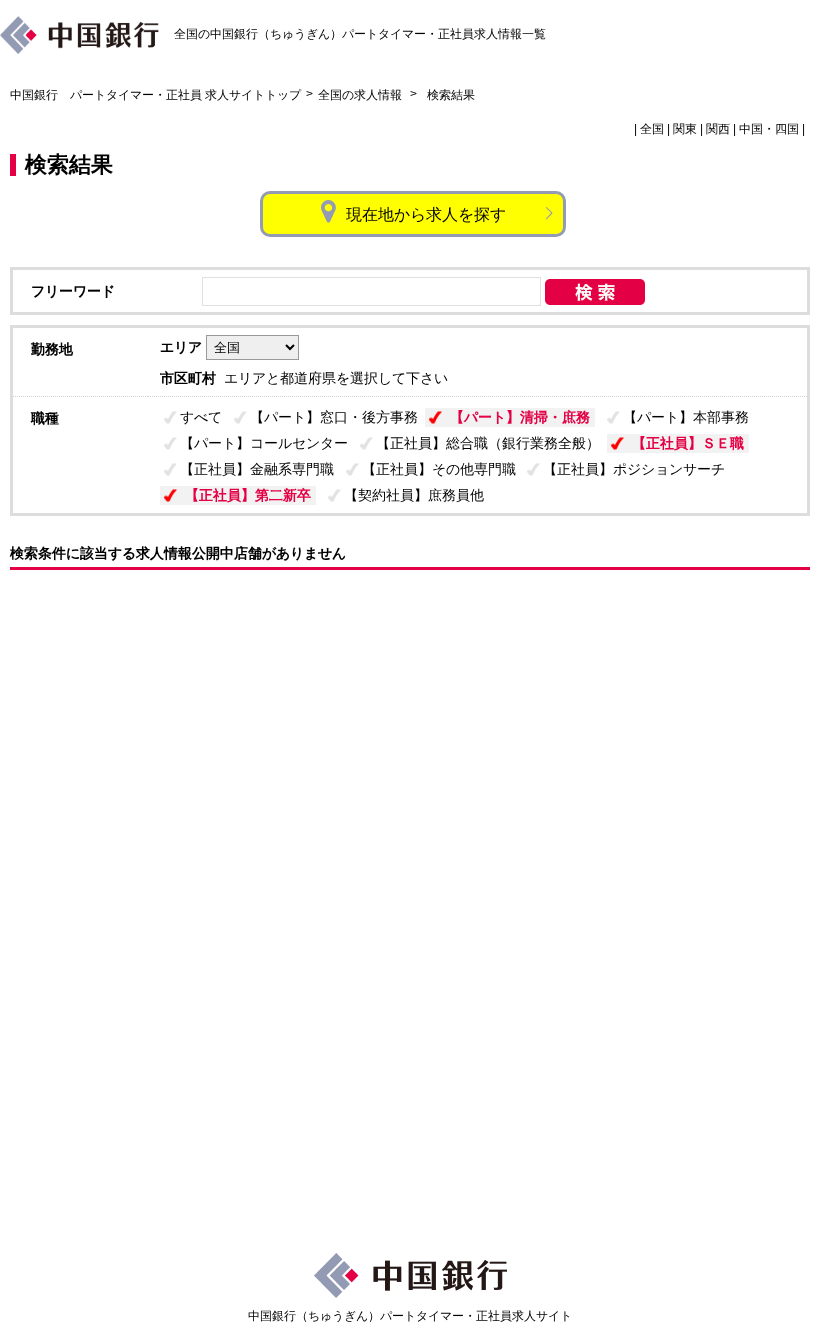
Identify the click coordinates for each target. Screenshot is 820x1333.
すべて (201, 417)
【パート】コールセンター (264, 443)
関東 (685, 129)
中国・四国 (769, 129)
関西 (718, 129)
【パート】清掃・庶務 (520, 417)
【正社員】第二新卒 (248, 495)
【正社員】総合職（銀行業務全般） (488, 443)
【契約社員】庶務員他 (414, 495)
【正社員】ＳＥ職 (688, 443)
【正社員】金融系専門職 (257, 469)
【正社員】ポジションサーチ (634, 469)
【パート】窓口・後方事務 (334, 417)
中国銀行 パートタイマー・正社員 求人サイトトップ (155, 95)
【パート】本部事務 (686, 417)
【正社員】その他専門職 (439, 469)
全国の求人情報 (361, 95)
